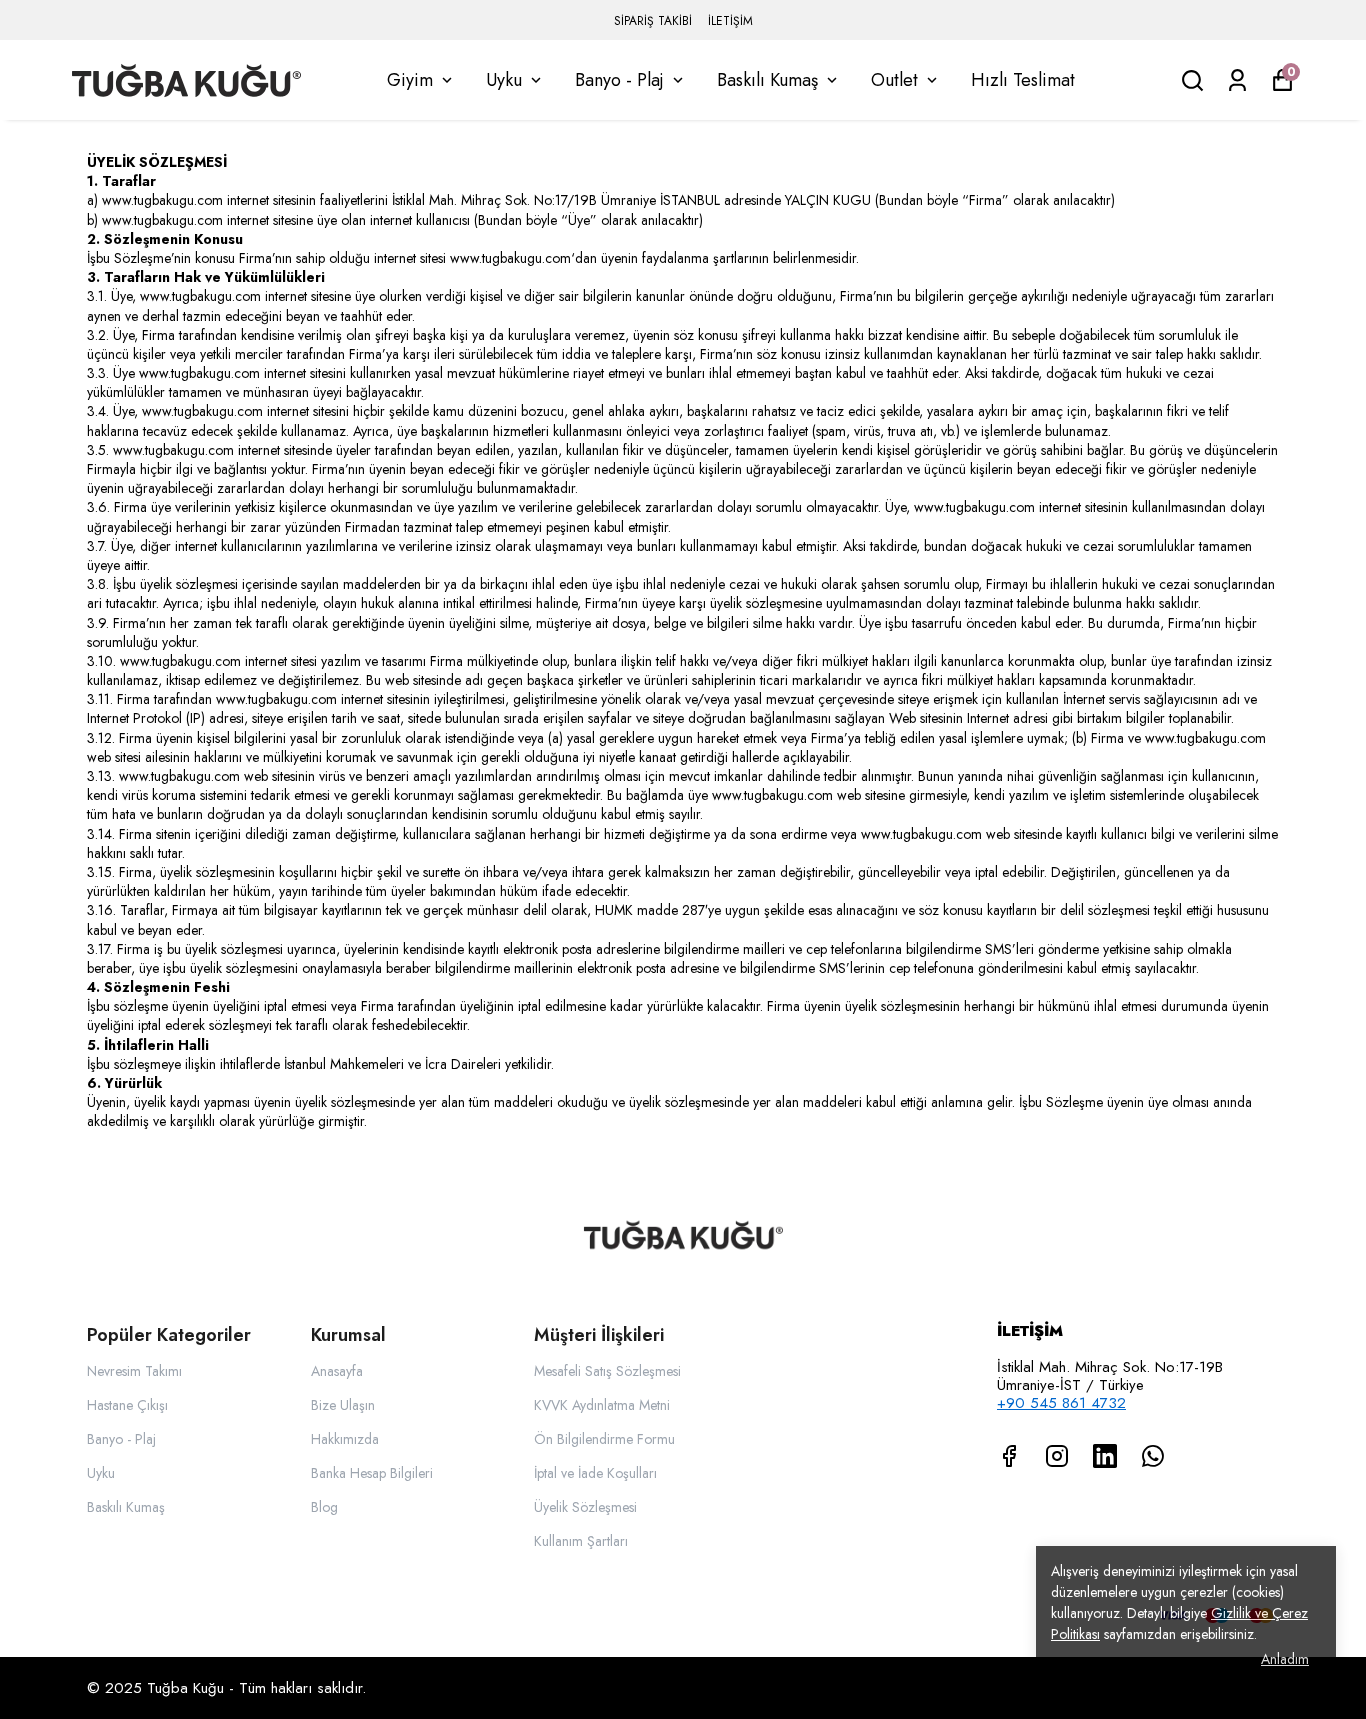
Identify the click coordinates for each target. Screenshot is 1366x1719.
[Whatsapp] (1153, 1456)
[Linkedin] (1105, 1456)
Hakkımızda (345, 1439)
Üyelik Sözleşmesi (585, 1507)
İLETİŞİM (730, 21)
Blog (324, 1507)
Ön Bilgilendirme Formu (604, 1439)
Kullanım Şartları (581, 1541)
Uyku (504, 80)
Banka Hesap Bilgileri (372, 1473)
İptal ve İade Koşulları (595, 1473)
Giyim (410, 80)
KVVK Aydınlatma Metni (602, 1405)
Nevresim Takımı (134, 1371)
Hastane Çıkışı (127, 1405)
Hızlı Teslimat (1023, 80)
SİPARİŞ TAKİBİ (653, 21)
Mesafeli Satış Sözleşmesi (607, 1371)
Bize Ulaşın (343, 1405)
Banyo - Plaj (619, 80)
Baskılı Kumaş (767, 80)
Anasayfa (337, 1371)
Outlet (894, 80)
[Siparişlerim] (1237, 80)
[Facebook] (1009, 1456)
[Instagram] (1057, 1456)
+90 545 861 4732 (1061, 1403)
